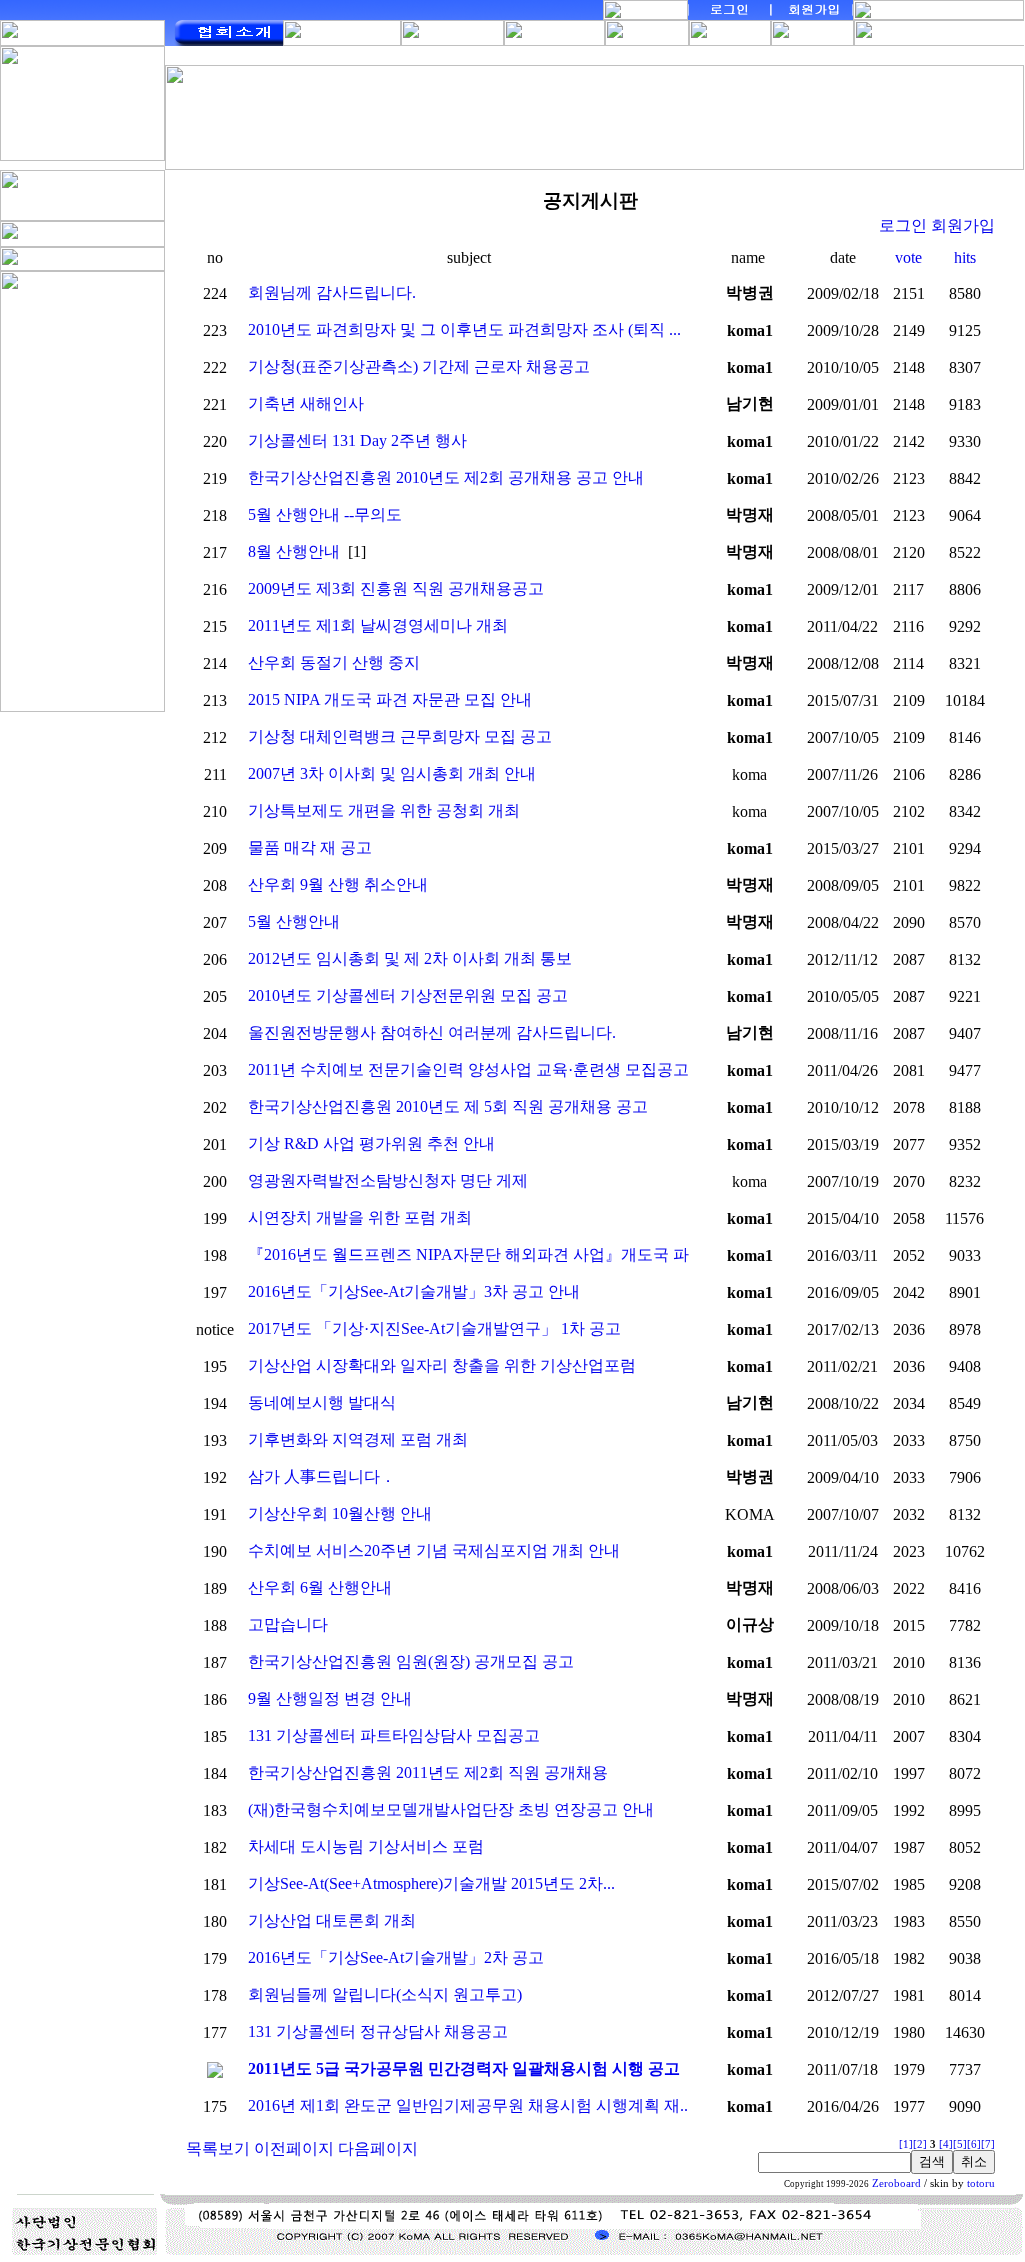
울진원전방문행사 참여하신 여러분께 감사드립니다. (432, 1032)
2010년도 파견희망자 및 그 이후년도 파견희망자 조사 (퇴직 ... (464, 329)
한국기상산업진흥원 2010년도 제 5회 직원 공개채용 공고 (448, 1106)
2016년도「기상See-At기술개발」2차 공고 (396, 1957)
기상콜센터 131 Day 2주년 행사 (357, 440)
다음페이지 (378, 2148)
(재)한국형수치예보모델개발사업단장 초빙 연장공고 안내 (451, 1809)
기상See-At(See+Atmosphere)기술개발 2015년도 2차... (431, 1883)
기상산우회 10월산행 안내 (340, 1513)
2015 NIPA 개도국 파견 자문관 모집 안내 (390, 699)
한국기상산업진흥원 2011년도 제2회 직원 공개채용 (428, 1772)
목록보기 (218, 2148)
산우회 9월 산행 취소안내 (338, 884)
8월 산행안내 (294, 551)
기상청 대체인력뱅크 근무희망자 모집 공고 (400, 736)
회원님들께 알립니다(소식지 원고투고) (385, 1994)
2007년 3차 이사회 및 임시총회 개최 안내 (392, 773)
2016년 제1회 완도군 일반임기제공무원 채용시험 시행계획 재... (470, 2105)
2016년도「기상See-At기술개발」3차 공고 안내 (414, 1291)
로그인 (903, 225)
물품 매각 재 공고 (310, 847)
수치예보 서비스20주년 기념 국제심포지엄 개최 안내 (434, 1550)
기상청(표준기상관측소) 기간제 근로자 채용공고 (419, 366)
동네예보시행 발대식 (322, 1402)
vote (908, 257)
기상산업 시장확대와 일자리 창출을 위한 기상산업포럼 (442, 1365)
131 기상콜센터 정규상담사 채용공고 (378, 2031)
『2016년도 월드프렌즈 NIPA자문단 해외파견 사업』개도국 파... (474, 1254)
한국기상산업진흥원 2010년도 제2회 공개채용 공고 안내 (446, 477)
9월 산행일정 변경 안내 (330, 1698)
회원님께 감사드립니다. (332, 292)
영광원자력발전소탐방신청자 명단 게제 (388, 1180)
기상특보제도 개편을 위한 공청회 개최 (384, 810)
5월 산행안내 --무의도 (325, 514)
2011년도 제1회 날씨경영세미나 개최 (378, 625)
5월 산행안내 (294, 921)
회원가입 (963, 225)
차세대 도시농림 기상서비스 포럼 (366, 1846)
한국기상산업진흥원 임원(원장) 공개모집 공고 (411, 1661)
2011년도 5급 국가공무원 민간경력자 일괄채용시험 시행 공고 (464, 2068)
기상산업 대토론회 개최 (332, 1920)
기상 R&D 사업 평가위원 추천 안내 (371, 1143)
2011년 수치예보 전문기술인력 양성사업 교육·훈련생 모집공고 (468, 1069)
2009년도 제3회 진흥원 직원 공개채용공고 (396, 588)
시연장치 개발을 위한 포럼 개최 (360, 1217)
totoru (981, 2183)
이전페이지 (294, 2148)
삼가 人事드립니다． (322, 1476)
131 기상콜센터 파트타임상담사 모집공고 (394, 1735)
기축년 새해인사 (306, 403)
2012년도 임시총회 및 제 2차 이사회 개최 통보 (410, 958)
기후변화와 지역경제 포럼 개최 (358, 1439)
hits (965, 257)
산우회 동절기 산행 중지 (334, 662)
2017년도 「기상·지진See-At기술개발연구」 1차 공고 (434, 1328)
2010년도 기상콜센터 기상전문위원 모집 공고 (408, 995)
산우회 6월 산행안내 (320, 1587)
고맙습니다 (288, 1624)
